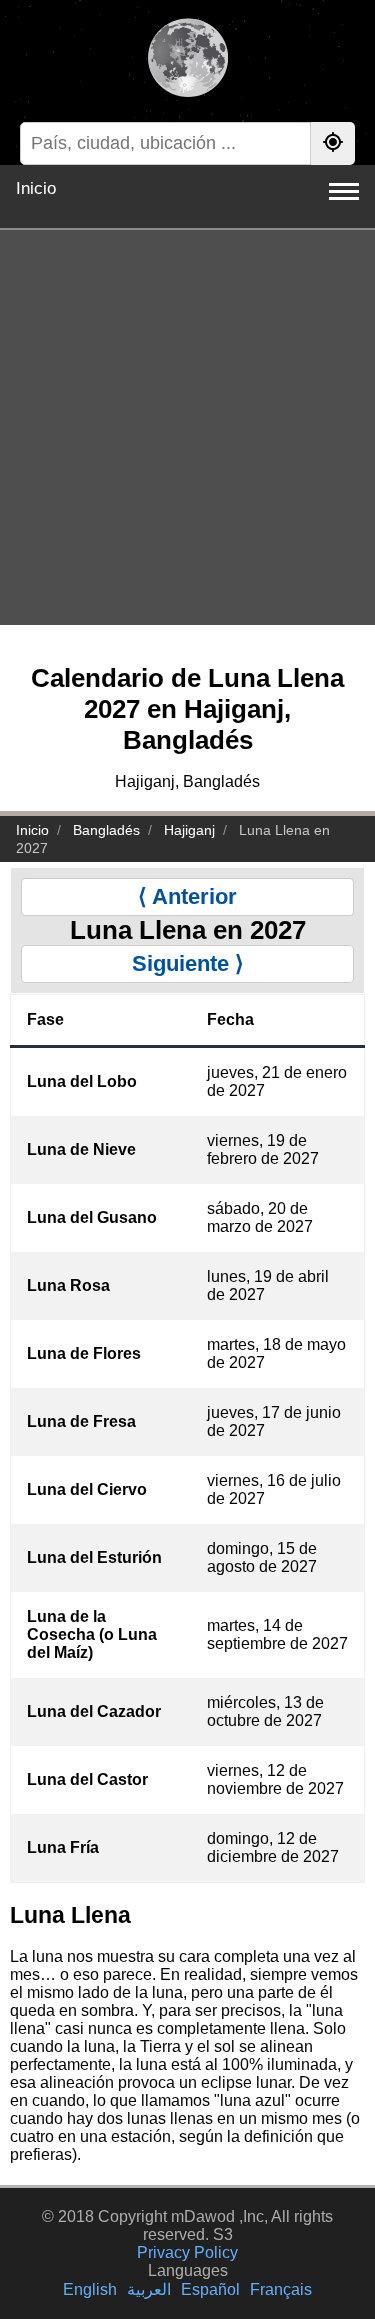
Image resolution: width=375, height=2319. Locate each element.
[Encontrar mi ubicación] (333, 143)
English (90, 2289)
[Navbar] (344, 191)
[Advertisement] (187, 427)
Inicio (36, 188)
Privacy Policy (187, 2252)
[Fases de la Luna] (187, 60)
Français (281, 2289)
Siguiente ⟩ (188, 963)
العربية (149, 2289)
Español (210, 2289)
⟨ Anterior (187, 896)
